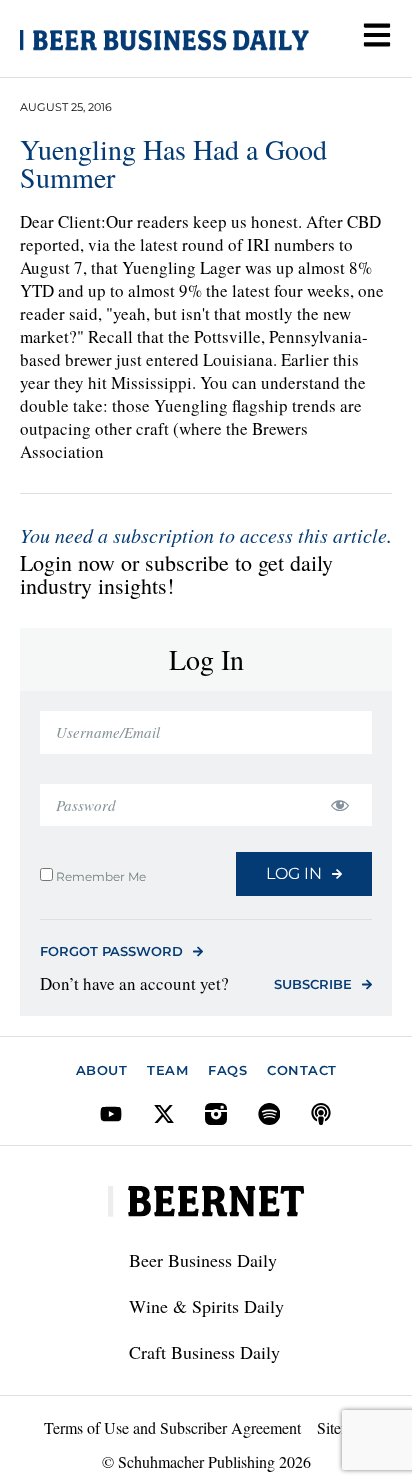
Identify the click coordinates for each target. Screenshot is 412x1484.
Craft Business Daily (204, 1352)
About (102, 1070)
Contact (302, 1070)
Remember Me (99, 876)
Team (167, 1070)
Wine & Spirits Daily (206, 1306)
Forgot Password (111, 951)
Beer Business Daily (203, 1260)
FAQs (227, 1070)
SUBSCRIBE (313, 984)
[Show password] (339, 805)
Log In (294, 873)
